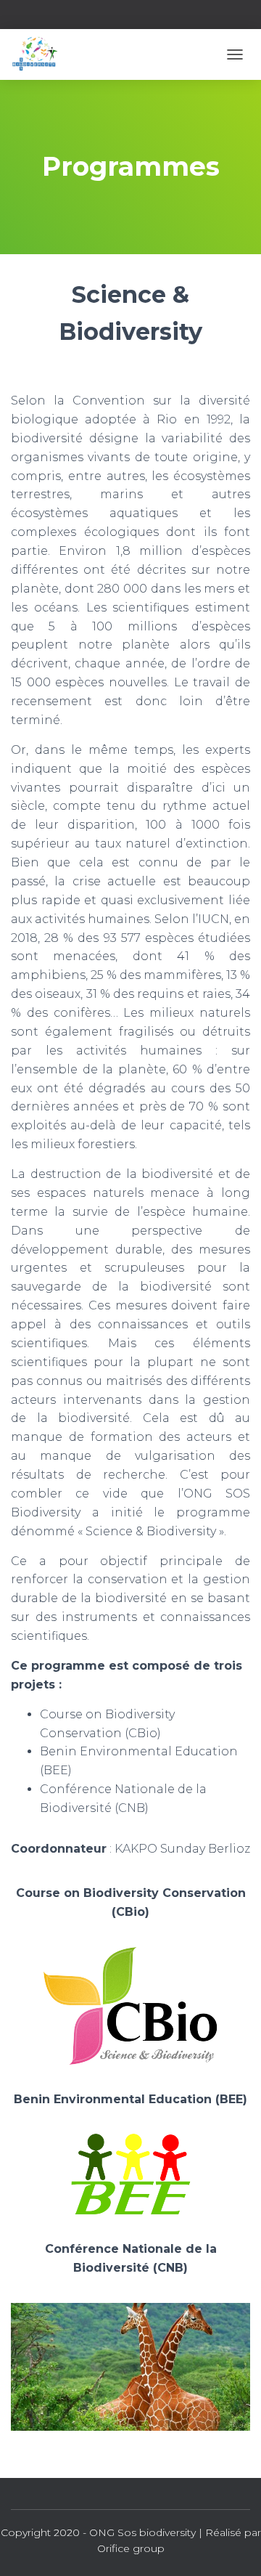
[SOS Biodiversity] (40, 54)
